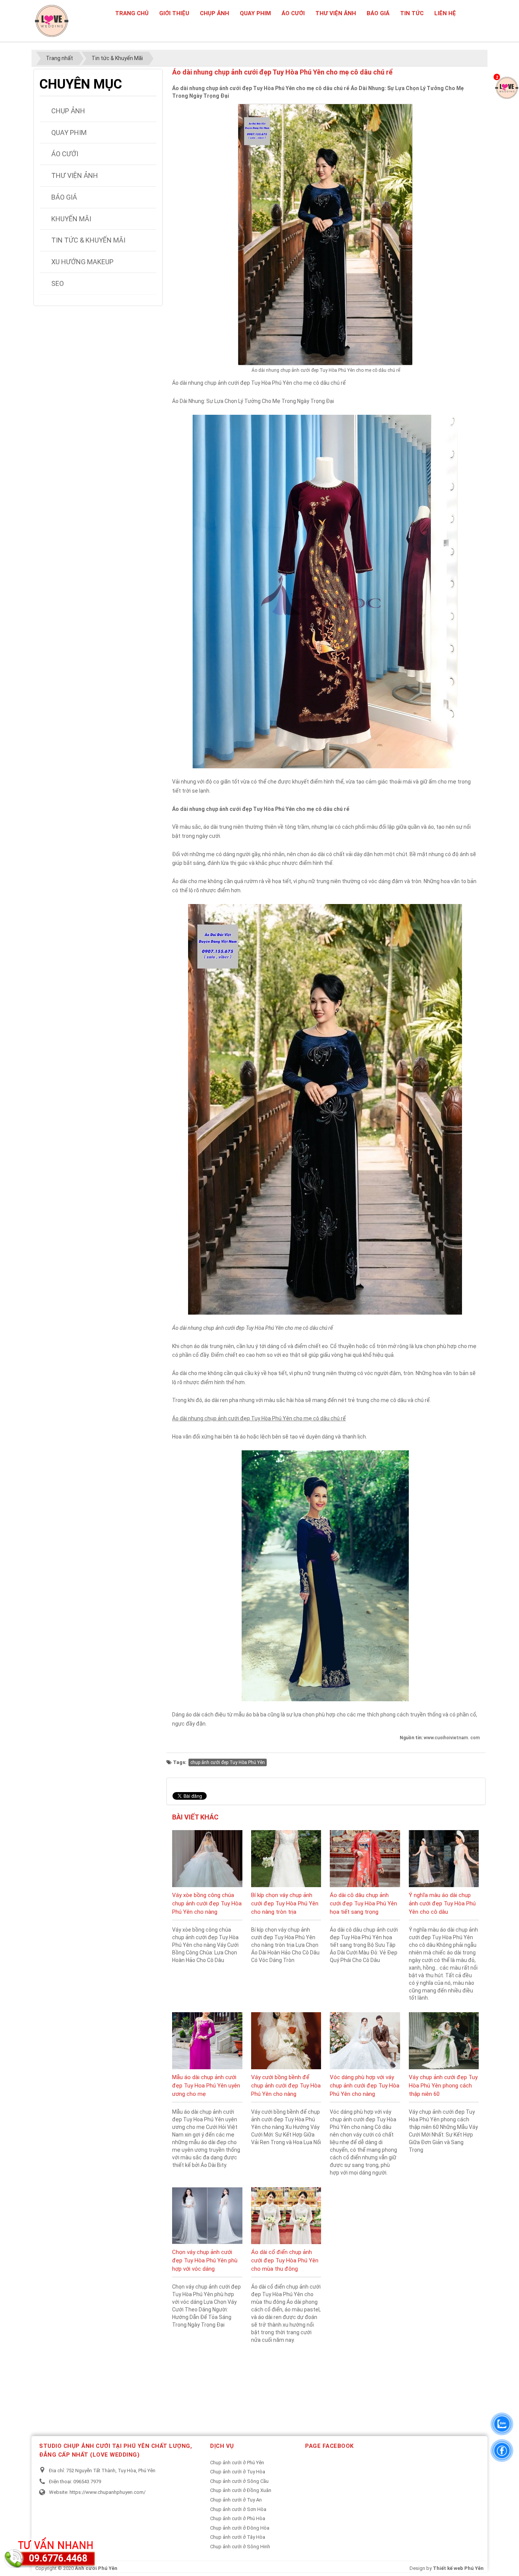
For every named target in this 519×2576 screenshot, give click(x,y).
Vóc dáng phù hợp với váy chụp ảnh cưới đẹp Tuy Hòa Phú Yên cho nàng (365, 2086)
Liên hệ (445, 13)
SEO (58, 283)
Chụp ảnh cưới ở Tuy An (236, 2500)
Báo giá (378, 13)
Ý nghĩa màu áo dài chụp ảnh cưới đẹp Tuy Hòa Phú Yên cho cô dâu (442, 1903)
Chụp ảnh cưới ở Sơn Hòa (238, 2509)
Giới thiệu (174, 13)
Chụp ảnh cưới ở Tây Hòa (238, 2537)
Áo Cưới (293, 13)
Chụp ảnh (214, 13)
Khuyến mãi (71, 219)
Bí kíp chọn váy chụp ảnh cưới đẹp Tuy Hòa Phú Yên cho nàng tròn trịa (285, 1903)
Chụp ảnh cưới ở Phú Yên (237, 2463)
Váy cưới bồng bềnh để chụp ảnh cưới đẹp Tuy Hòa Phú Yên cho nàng (286, 2086)
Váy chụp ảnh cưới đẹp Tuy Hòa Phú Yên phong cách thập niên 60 (443, 2086)
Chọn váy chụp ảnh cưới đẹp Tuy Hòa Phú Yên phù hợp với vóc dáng (205, 2260)
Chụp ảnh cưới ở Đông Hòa (240, 2528)
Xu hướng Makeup (82, 262)
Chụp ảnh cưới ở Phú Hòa (238, 2518)
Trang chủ (132, 13)
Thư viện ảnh (336, 13)
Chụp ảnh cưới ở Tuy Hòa (238, 2472)
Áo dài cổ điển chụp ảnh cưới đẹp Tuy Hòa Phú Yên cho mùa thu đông (285, 2260)
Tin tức (412, 13)
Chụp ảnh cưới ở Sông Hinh (240, 2547)
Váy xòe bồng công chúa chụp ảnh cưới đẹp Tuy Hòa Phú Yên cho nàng (207, 1903)
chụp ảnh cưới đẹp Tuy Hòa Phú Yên (228, 1762)
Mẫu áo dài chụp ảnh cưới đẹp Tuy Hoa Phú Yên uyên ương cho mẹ (206, 2086)
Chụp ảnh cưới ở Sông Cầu (239, 2481)
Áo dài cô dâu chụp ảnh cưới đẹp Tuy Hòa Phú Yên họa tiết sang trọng (363, 1903)
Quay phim (255, 13)
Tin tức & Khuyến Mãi (88, 240)
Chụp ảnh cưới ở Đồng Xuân (241, 2490)
